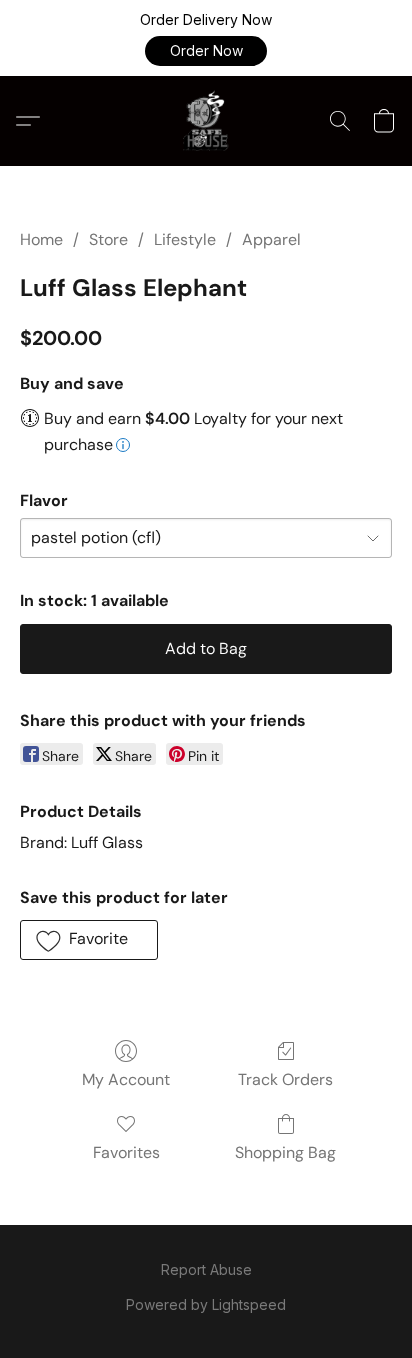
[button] (206, 51)
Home (41, 239)
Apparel (271, 239)
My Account (126, 1079)
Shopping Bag (285, 1152)
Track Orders (285, 1079)
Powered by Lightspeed (206, 1304)
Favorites (126, 1152)
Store (108, 239)
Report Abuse (206, 1269)
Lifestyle (185, 239)
